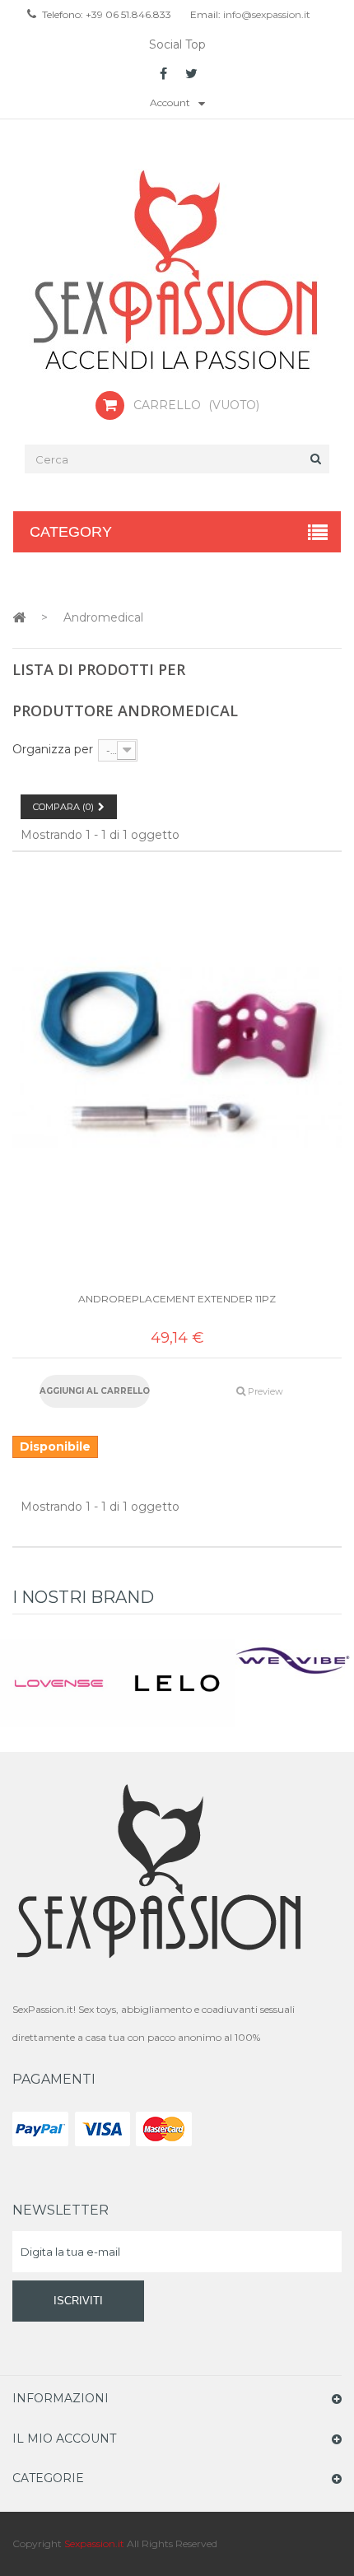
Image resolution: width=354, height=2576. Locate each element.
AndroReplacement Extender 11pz (177, 1299)
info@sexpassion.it (265, 14)
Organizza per (53, 749)
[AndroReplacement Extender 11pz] (177, 1058)
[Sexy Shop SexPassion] (177, 272)
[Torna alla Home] (19, 617)
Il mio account (64, 2439)
